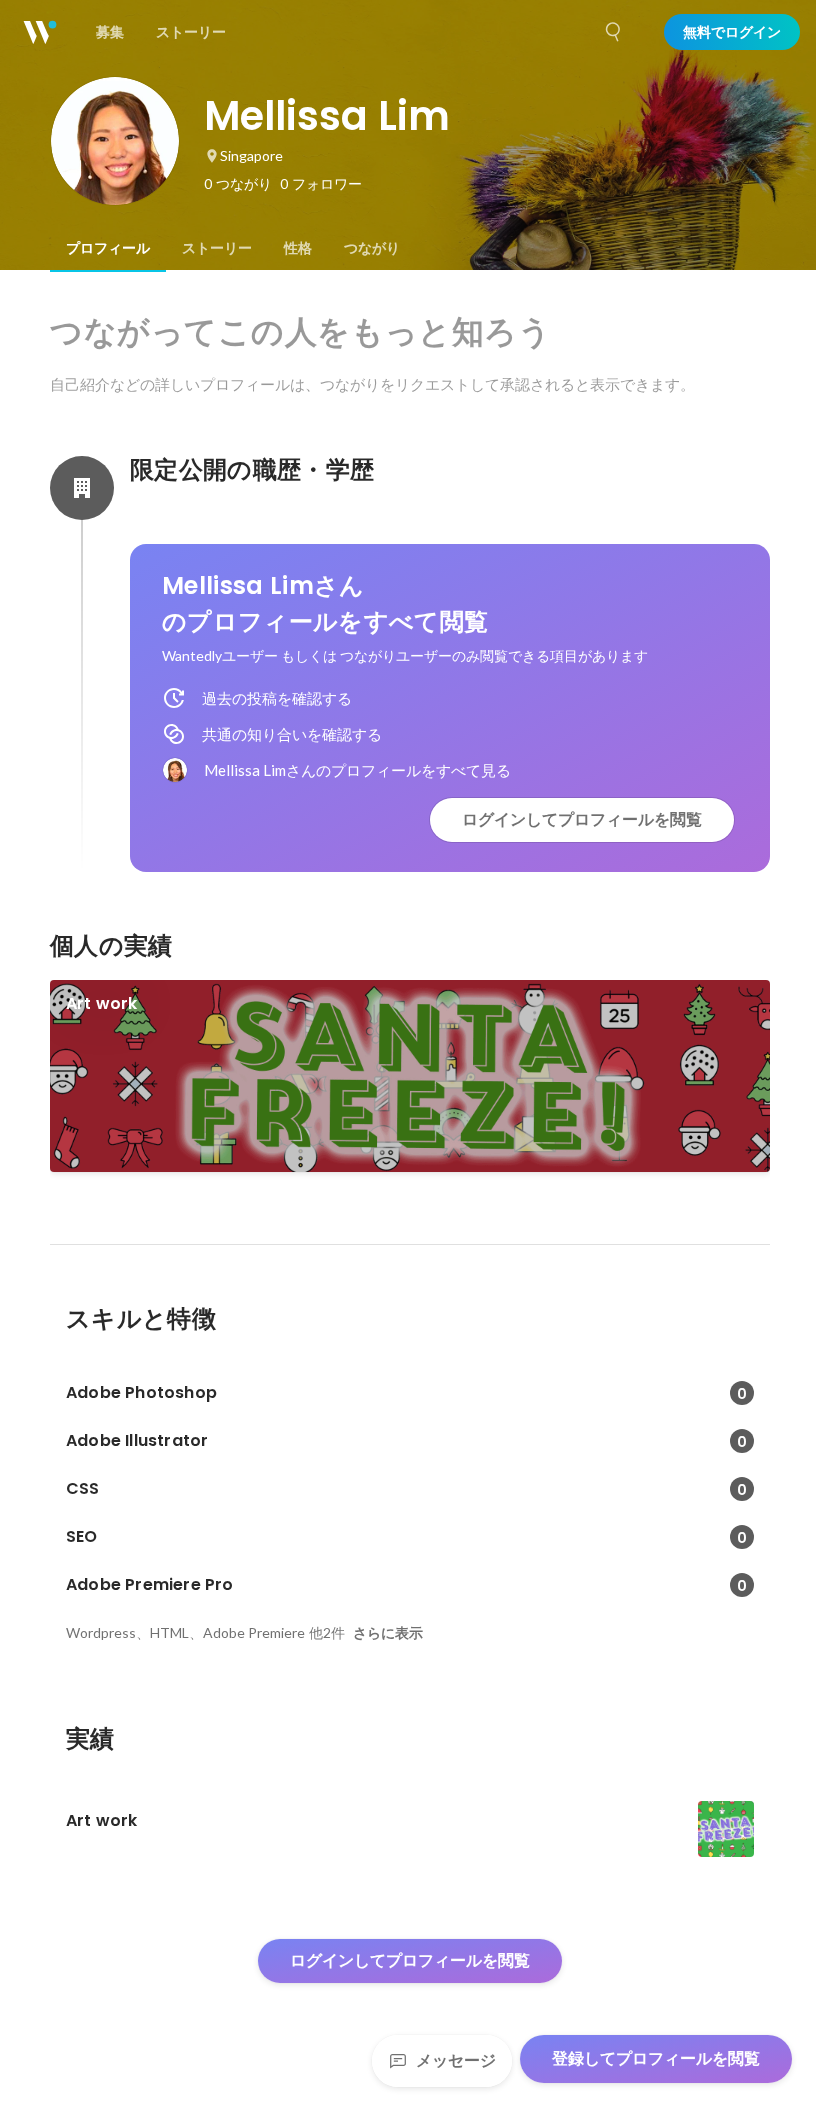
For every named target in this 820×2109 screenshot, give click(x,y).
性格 (298, 248)
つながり (372, 248)
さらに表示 (388, 1633)
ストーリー (217, 248)
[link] (410, 1076)
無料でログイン (732, 32)
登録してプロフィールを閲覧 (656, 2058)
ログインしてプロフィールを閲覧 (582, 819)
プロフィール (108, 248)
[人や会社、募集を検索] (614, 32)
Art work (102, 1003)
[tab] (108, 248)
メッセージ (456, 2060)
